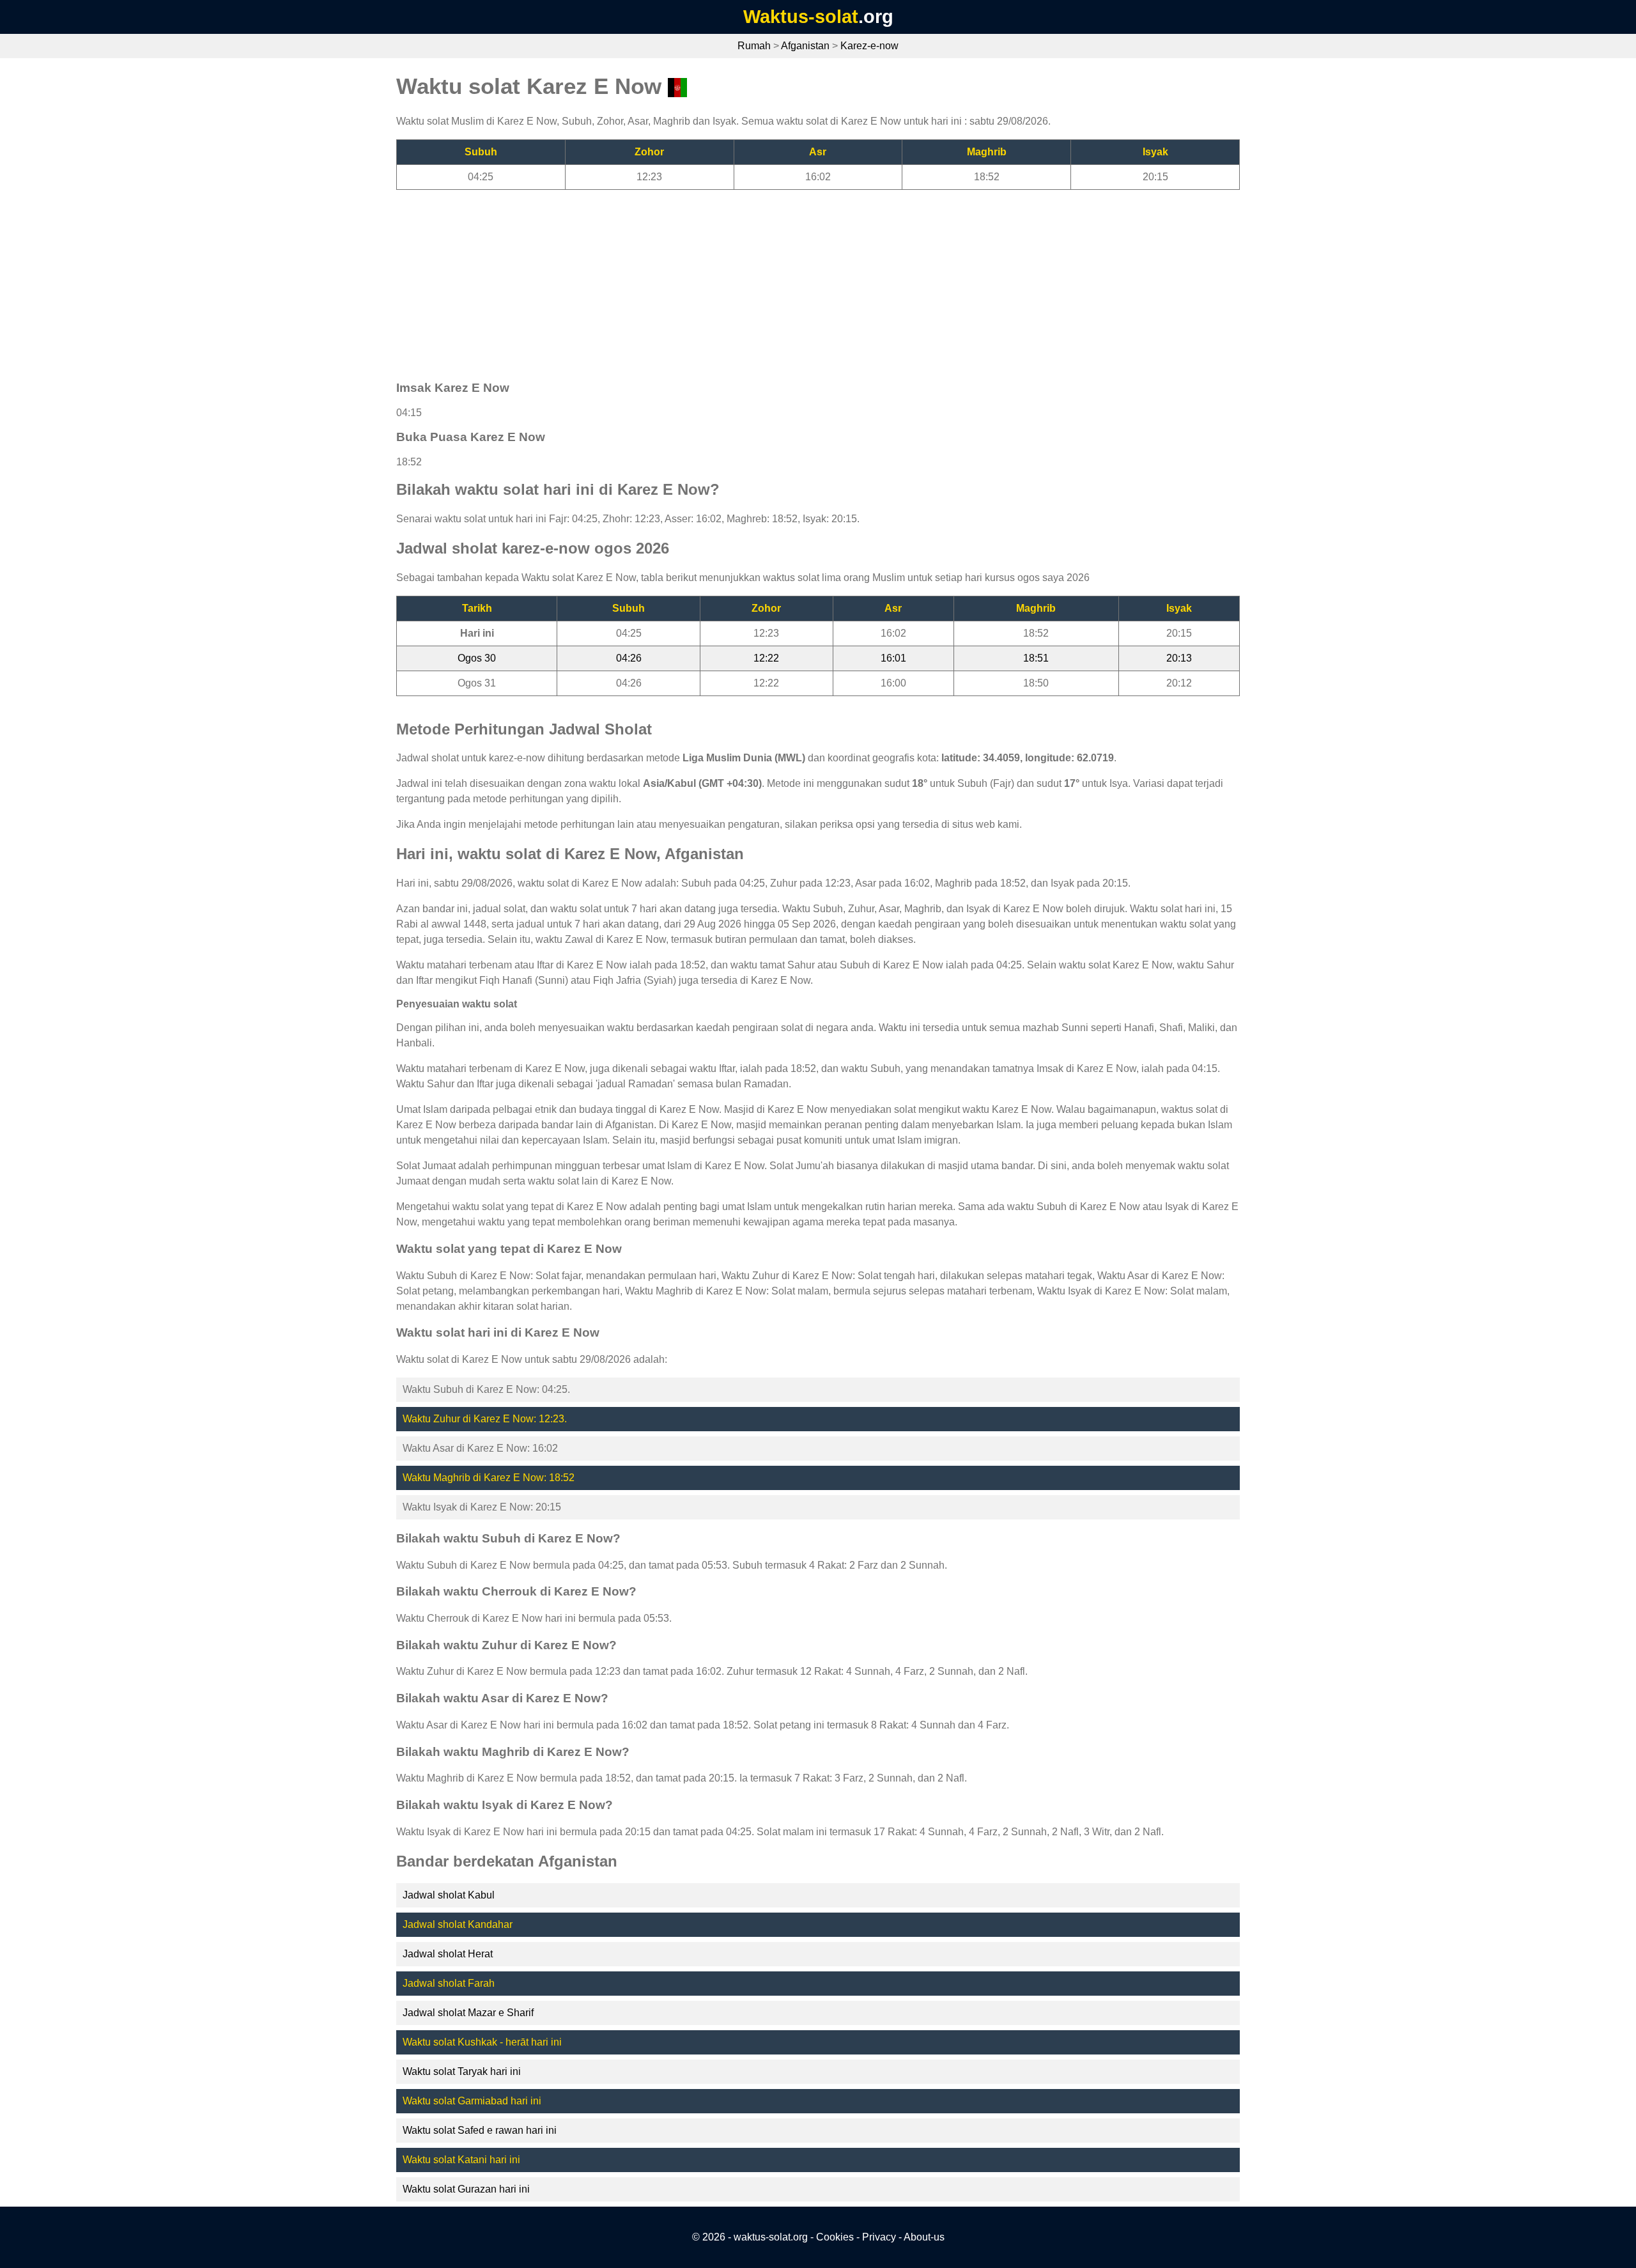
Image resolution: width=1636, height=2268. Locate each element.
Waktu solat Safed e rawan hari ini (480, 2130)
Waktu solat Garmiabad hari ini (472, 2101)
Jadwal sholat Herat (448, 1954)
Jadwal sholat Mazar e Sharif (468, 2013)
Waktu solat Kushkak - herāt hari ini (482, 2042)
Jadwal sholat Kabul (449, 1895)
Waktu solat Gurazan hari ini (466, 2189)
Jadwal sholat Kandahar (458, 1924)
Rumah (754, 46)
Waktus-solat (801, 17)
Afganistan (805, 46)
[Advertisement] (780, 279)
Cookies (835, 2237)
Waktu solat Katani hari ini (461, 2160)
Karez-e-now (869, 46)
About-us (924, 2237)
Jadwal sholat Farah (449, 1983)
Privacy (879, 2237)
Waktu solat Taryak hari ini (462, 2071)
